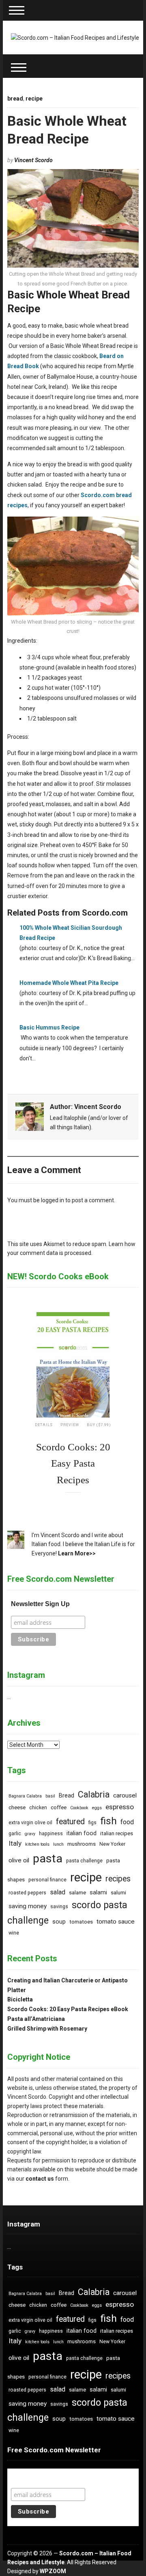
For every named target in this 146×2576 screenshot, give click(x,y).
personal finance (47, 1880)
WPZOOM (53, 2571)
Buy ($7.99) (99, 1425)
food (127, 1822)
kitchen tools (37, 1844)
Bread (67, 1796)
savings (59, 1907)
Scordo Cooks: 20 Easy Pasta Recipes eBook (68, 2009)
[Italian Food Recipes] (75, 37)
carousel (125, 1795)
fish (108, 1821)
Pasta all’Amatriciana (36, 2019)
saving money (28, 1906)
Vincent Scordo (33, 160)
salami (98, 1893)
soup (59, 1922)
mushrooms (82, 1844)
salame (77, 1893)
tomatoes (81, 1922)
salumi (118, 1893)
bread (15, 99)
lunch (58, 1844)
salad (58, 1892)
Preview (70, 1425)
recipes (118, 1879)
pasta (48, 1859)
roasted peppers (27, 1893)
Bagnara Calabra (25, 1796)
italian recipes (117, 1833)
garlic (15, 1834)
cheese (17, 1807)
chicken (38, 1808)
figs (92, 1823)
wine (14, 1933)
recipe (34, 99)
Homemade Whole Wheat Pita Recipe (69, 983)
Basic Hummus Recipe (49, 1027)
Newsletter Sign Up (40, 1604)
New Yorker (112, 1844)
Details (44, 1425)
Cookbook (79, 1808)
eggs (97, 1808)
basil (50, 1796)
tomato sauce (116, 1922)
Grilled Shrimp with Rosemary (47, 2029)
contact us (40, 2179)
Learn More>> (77, 1553)
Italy (15, 1843)
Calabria (94, 1794)
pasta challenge (84, 1861)
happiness (51, 1834)
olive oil (19, 1860)
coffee (59, 1807)
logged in (53, 1200)
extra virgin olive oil (30, 1823)
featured (70, 1822)
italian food (82, 1833)
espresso (120, 1807)
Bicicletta (20, 1999)
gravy (30, 1834)
